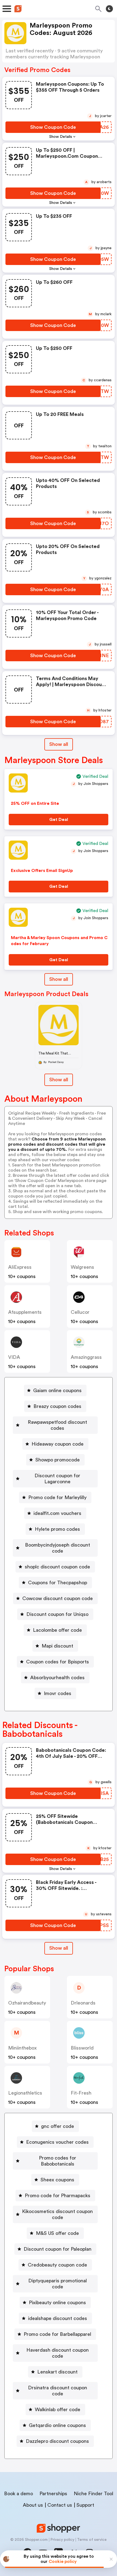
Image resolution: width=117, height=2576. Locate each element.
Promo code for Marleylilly (57, 1497)
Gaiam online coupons (57, 1390)
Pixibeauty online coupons (57, 2303)
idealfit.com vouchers (57, 1513)
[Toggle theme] (109, 9)
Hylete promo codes (57, 1529)
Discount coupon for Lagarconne (57, 1479)
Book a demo (19, 2494)
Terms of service (92, 2540)
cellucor (80, 1312)
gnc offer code (58, 2126)
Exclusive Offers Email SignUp (42, 871)
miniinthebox (22, 2048)
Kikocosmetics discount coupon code (57, 2214)
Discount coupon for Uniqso (57, 1614)
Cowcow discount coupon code (58, 1598)
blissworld (82, 2048)
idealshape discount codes (58, 2318)
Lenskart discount (57, 2372)
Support (85, 2505)
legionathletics (25, 2093)
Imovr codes (58, 1693)
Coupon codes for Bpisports (58, 1662)
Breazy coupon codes (57, 1406)
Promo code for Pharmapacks (58, 2196)
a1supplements (25, 1312)
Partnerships (53, 2494)
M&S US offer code (57, 2233)
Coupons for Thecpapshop (58, 1583)
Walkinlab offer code (58, 2410)
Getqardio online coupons (57, 2425)
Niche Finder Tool (93, 2494)
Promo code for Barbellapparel (57, 2334)
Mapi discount (57, 1646)
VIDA (14, 1357)
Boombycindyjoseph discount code (58, 1548)
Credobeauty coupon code (57, 2265)
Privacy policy (62, 2540)
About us (33, 2505)
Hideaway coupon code (58, 1444)
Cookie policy (63, 2562)
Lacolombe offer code (57, 1630)
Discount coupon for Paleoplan (58, 2249)
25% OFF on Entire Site (35, 803)
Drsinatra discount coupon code (58, 2391)
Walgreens (82, 1267)
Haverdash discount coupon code (58, 2353)
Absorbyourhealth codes (57, 1678)
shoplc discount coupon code (57, 1567)
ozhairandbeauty (27, 2003)
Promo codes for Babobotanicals (58, 2161)
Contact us (60, 2505)
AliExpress (20, 1267)
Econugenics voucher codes (57, 2142)
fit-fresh (81, 2093)
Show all (59, 744)
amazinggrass (86, 1357)
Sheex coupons (57, 2180)
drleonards (83, 2003)
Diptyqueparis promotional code (58, 2284)
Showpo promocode (58, 1460)
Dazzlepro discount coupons (57, 2441)
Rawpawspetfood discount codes (57, 1425)
